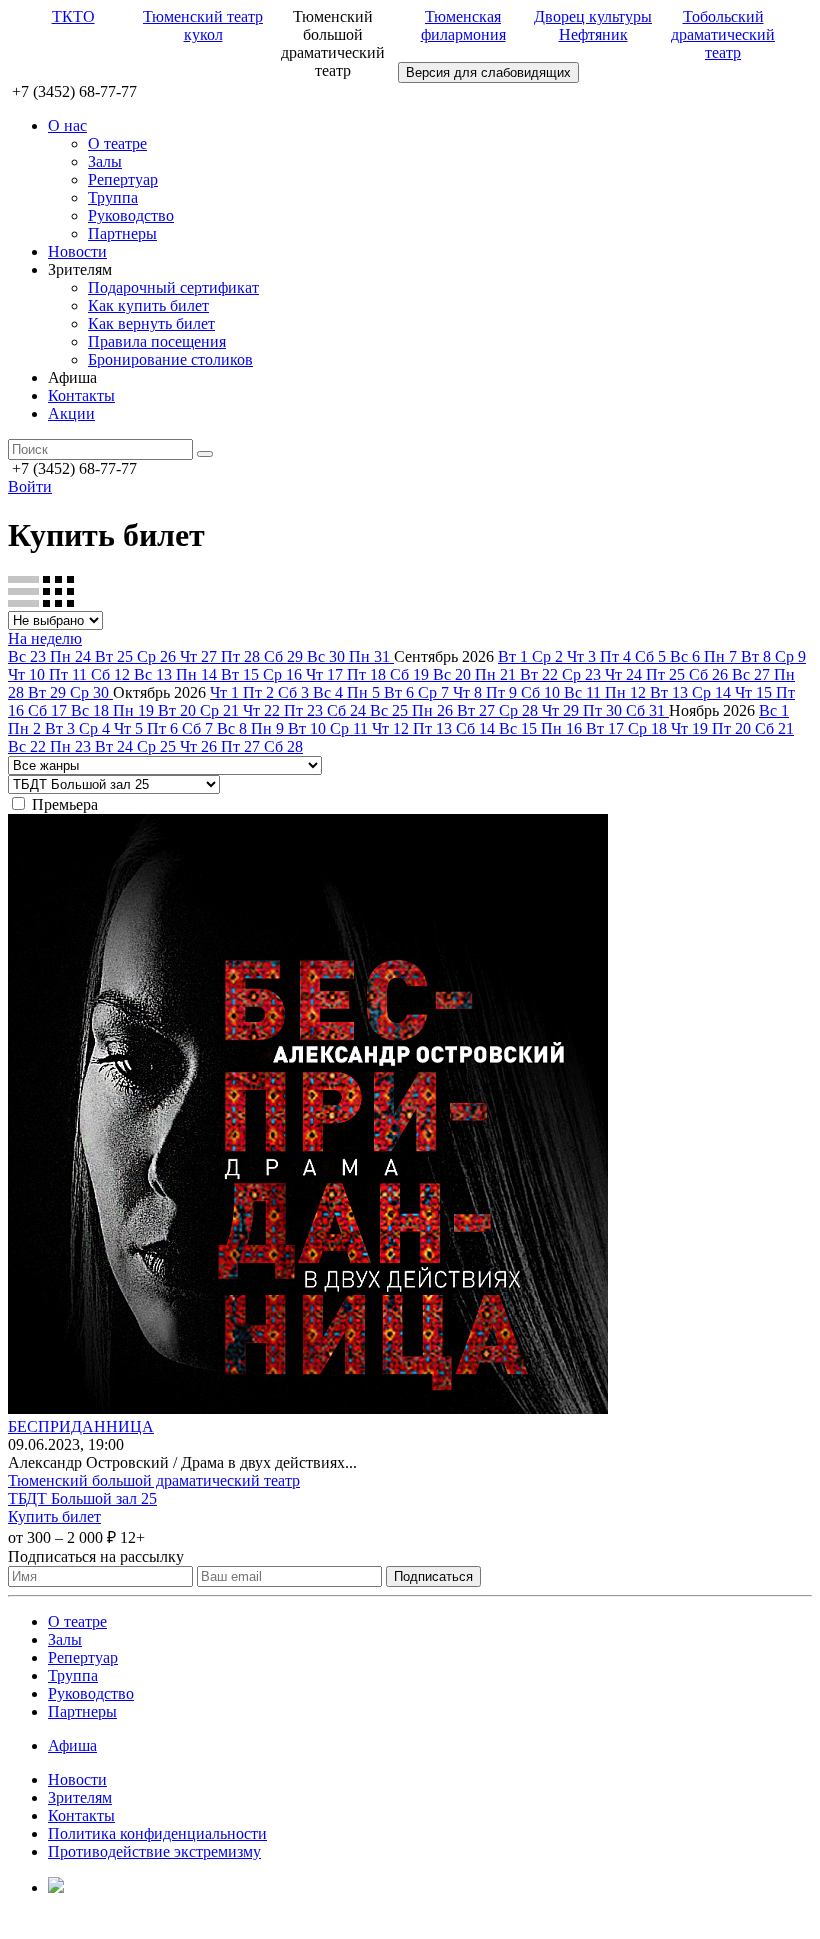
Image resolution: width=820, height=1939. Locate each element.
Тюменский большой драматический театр (154, 1480)
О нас (67, 125)
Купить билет (54, 1516)
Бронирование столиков (170, 359)
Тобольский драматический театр (723, 34)
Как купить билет (148, 305)
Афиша (72, 1745)
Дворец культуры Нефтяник (593, 25)
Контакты (81, 395)
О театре (117, 143)
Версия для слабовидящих (488, 72)
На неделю (45, 638)
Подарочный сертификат (173, 287)
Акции (71, 413)
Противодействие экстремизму (154, 1851)
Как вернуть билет (151, 323)
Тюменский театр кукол (203, 25)
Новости (77, 251)
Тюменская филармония (463, 25)
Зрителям (80, 1797)
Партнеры (122, 233)
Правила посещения (157, 341)
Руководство (131, 215)
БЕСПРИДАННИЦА (81, 1426)
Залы (105, 161)
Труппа (113, 197)
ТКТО (73, 16)
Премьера (65, 804)
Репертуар (123, 179)
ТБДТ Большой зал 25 (82, 1498)
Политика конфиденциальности (157, 1833)
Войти (30, 486)
